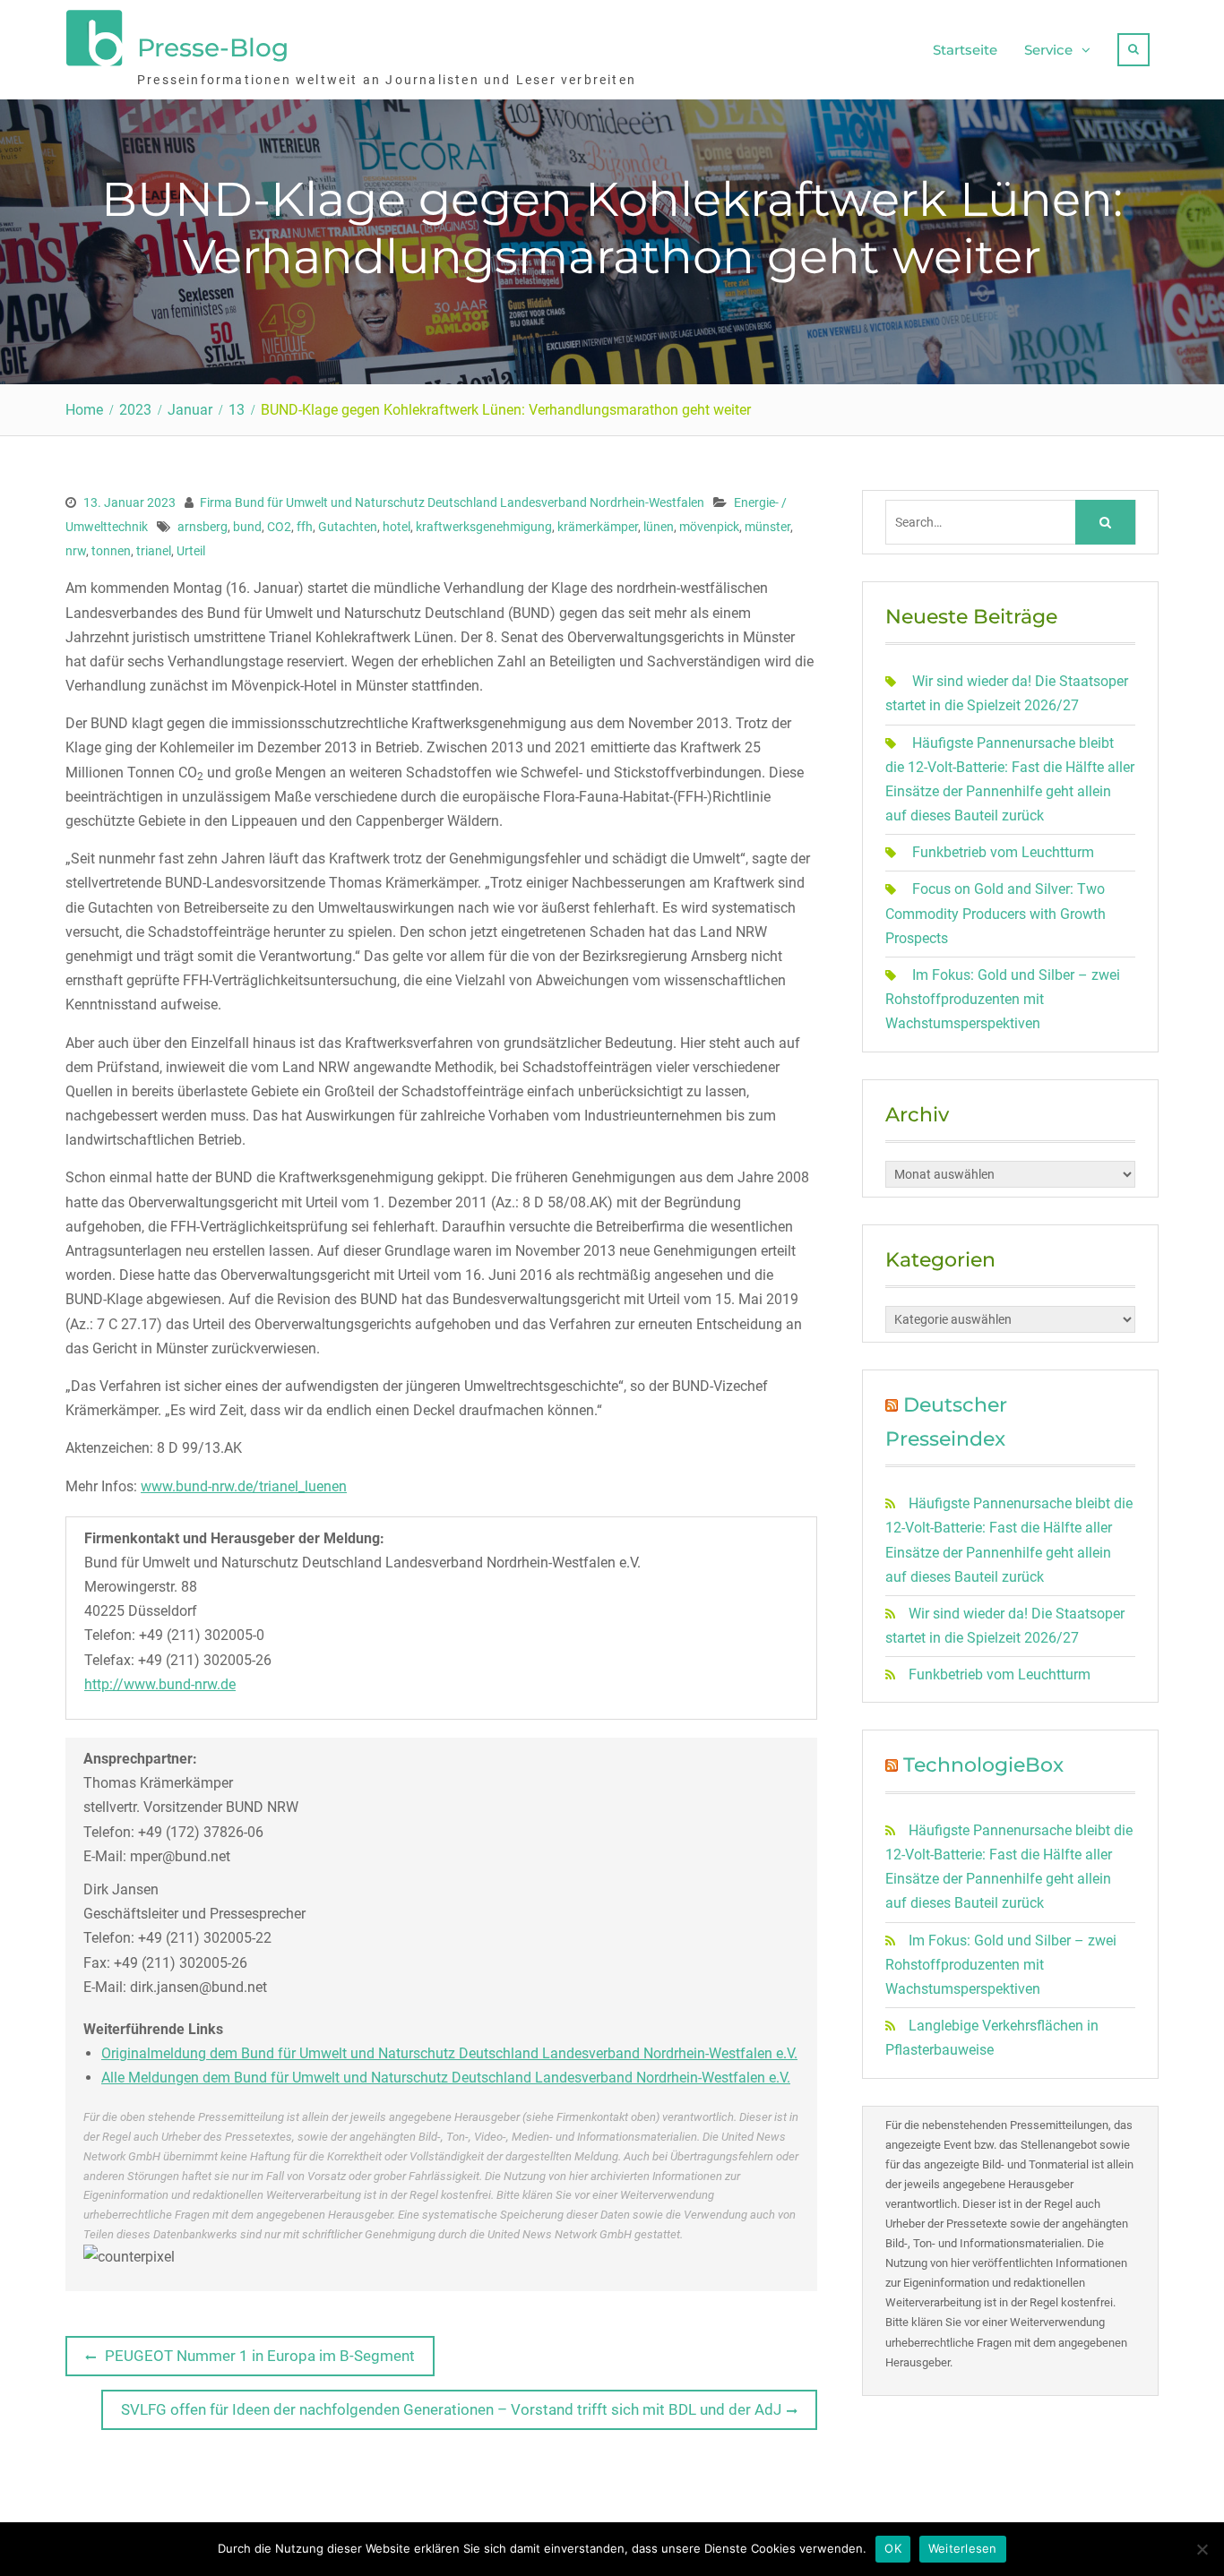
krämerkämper (598, 527)
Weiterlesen (963, 2548)
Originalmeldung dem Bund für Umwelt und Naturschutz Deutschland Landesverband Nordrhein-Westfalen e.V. (449, 2053)
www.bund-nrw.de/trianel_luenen (244, 1486)
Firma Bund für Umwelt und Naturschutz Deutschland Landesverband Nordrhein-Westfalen (452, 502)
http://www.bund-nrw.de (160, 1684)
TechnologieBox (983, 1765)
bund (247, 527)
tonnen (111, 551)
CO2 (279, 527)
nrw (76, 551)
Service (1048, 50)
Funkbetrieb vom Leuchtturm (1003, 852)
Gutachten (348, 527)
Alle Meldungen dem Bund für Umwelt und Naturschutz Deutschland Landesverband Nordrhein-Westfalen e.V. (446, 2078)
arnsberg (203, 527)
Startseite (965, 50)
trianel (154, 551)
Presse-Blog (213, 47)
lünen (659, 527)
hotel (397, 527)
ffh (305, 527)
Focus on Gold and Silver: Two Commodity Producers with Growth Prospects (996, 913)
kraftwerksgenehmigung (484, 527)
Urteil (191, 551)
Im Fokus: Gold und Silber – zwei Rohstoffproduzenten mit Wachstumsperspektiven (1003, 999)
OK (893, 2548)
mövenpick (709, 527)
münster (767, 527)
